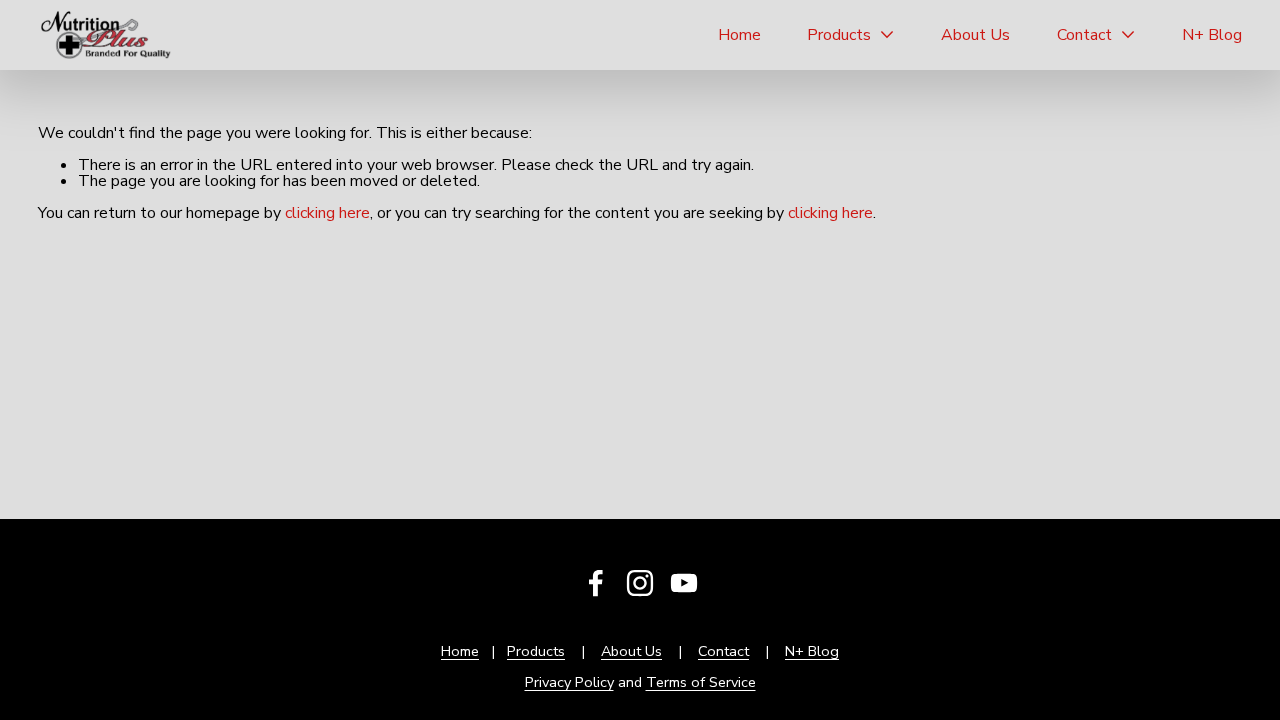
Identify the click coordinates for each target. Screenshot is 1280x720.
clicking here (327, 213)
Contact (723, 651)
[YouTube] (684, 583)
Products (536, 651)
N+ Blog (1212, 35)
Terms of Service (701, 682)
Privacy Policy (569, 682)
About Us (975, 35)
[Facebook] (596, 583)
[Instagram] (640, 583)
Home (739, 35)
